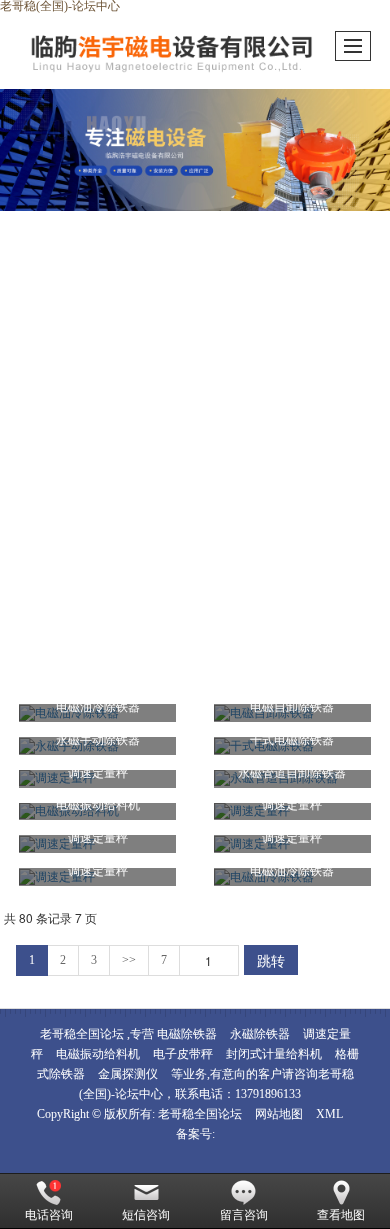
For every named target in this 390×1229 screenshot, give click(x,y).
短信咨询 (146, 1215)
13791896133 (268, 1094)
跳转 (271, 960)
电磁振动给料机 (98, 1054)
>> (129, 960)
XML (329, 1114)
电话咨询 (49, 1215)
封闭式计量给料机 (274, 1054)
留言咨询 (244, 1215)
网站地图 (279, 1114)
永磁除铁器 (260, 1034)
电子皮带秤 (183, 1054)
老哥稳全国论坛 (201, 1114)
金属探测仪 (128, 1074)
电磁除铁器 (187, 1034)
